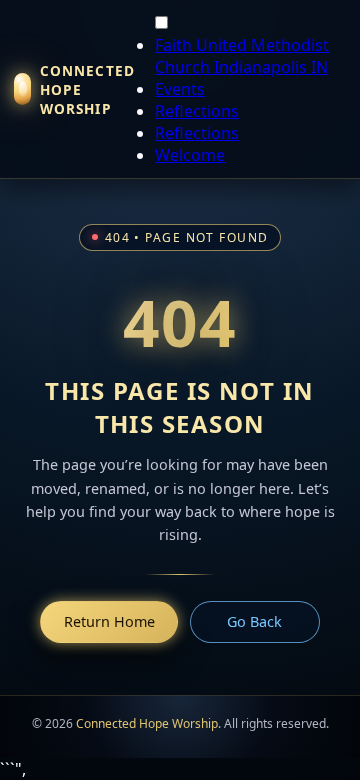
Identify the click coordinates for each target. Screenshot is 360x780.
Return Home (109, 621)
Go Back (254, 621)
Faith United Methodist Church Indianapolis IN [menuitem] (242, 56)
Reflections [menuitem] (197, 111)
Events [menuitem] (180, 89)
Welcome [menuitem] (190, 155)
